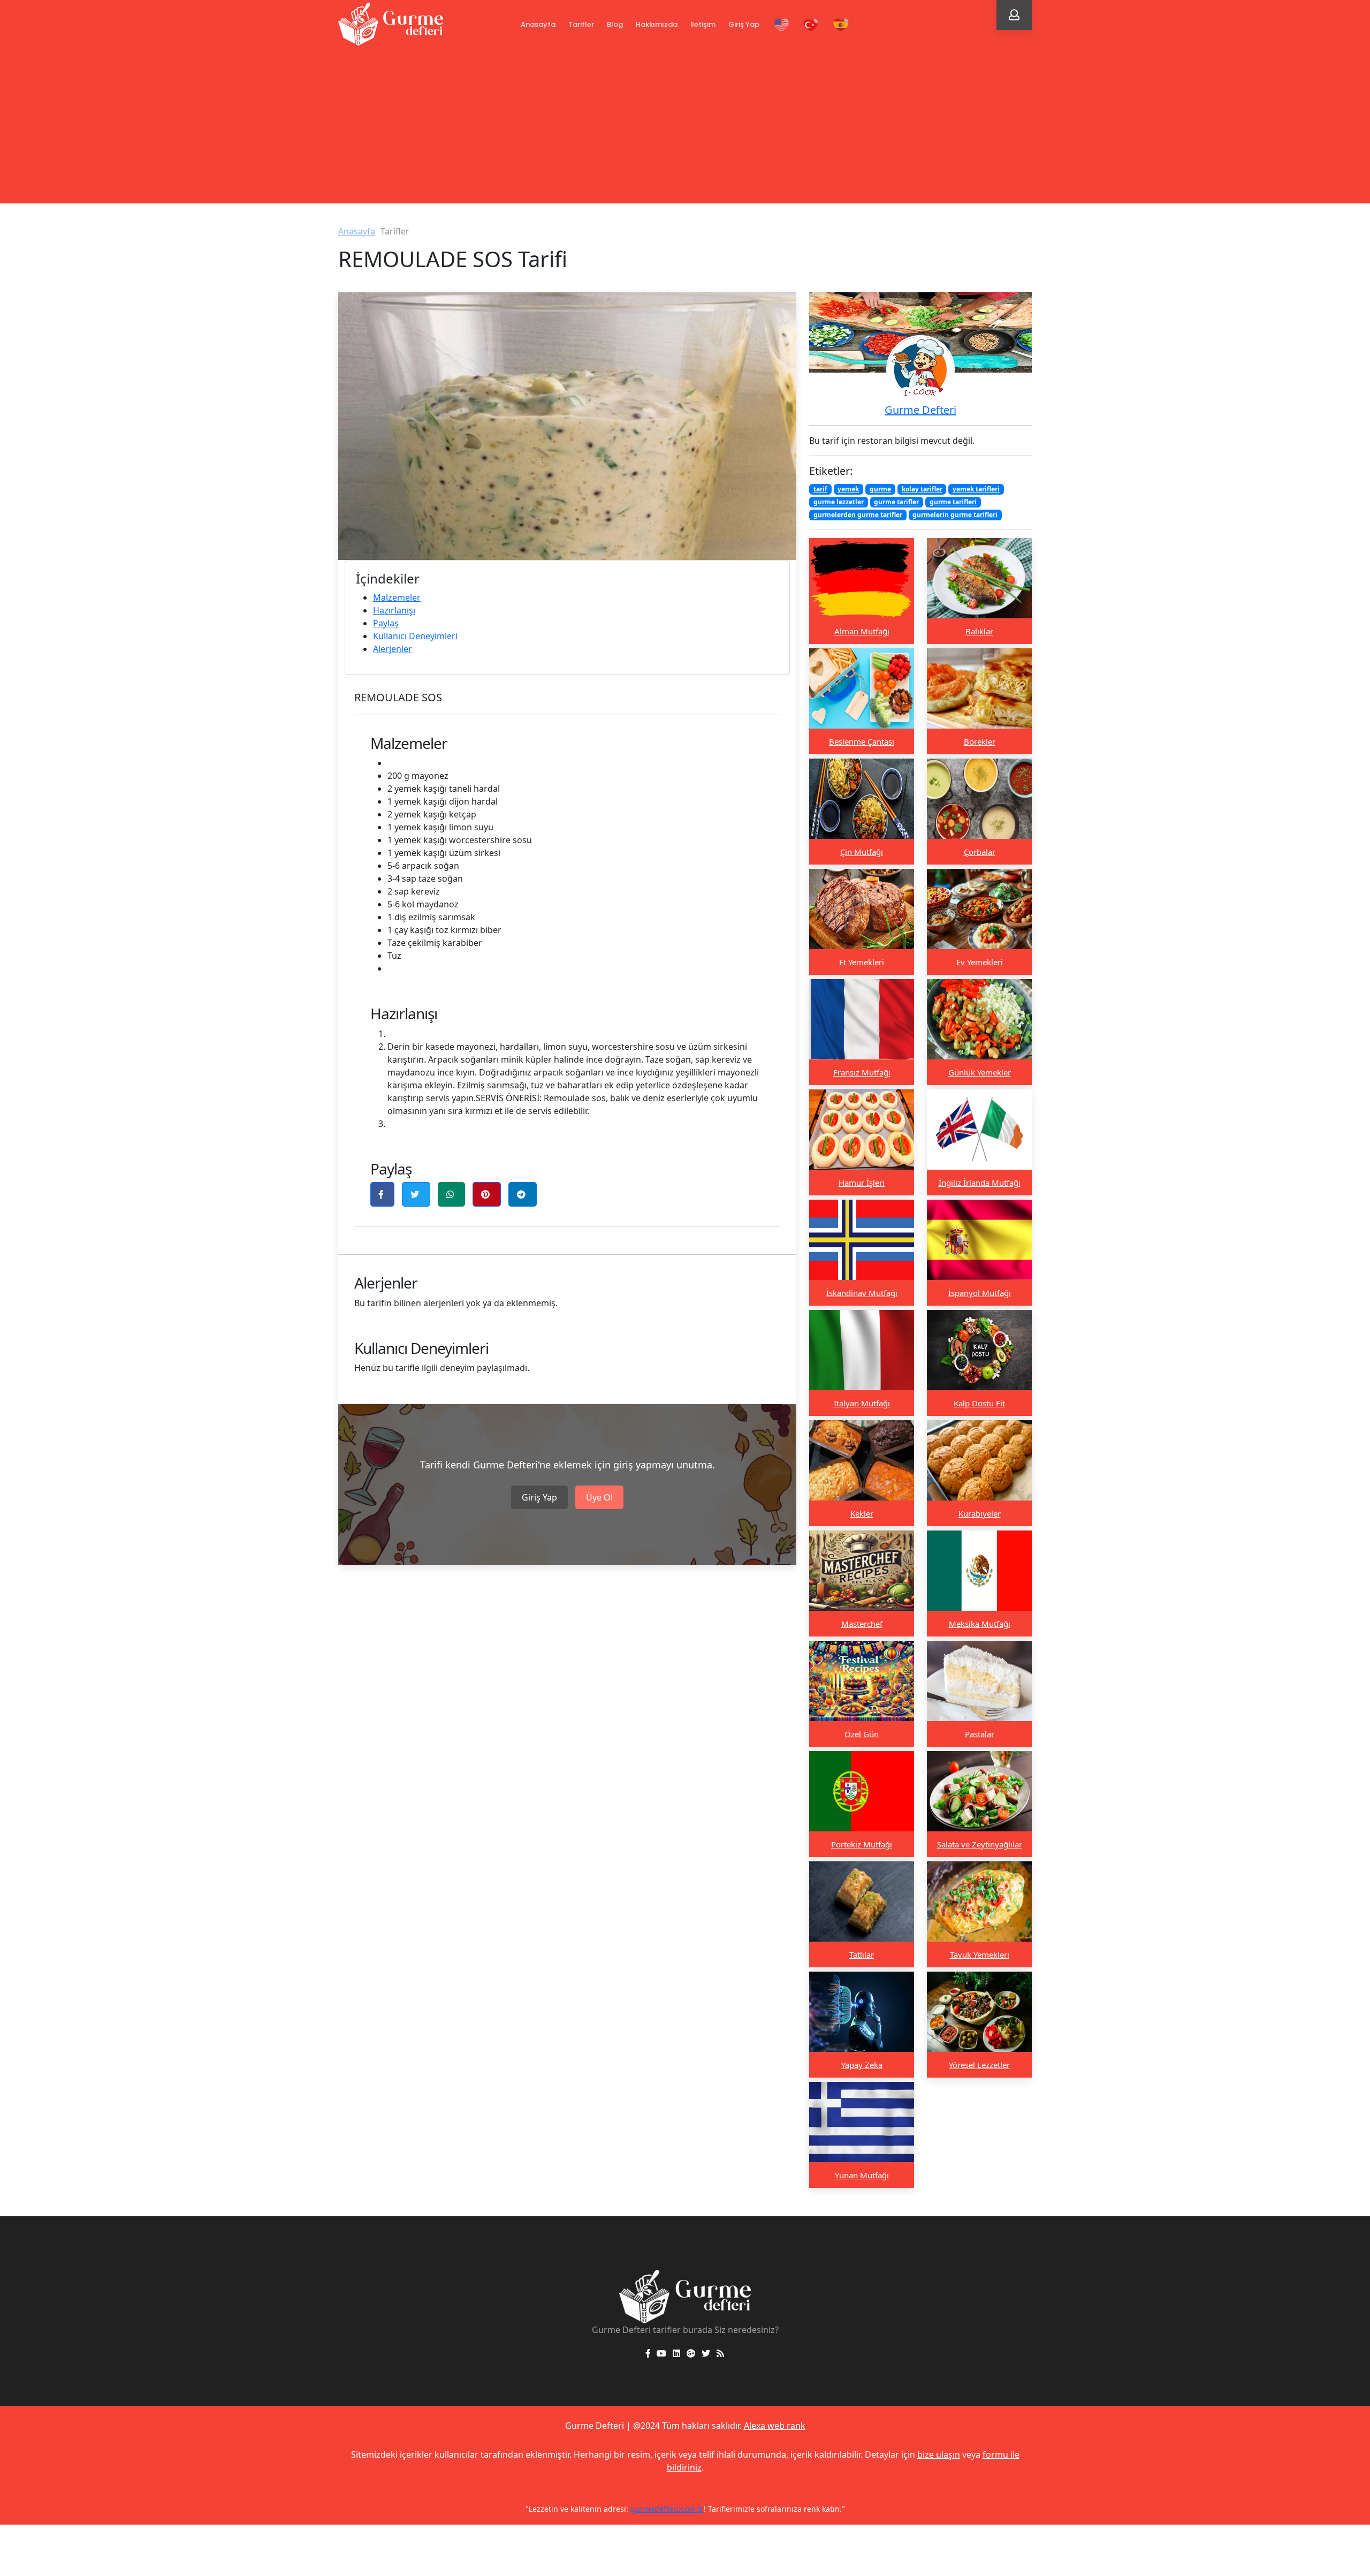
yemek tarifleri (976, 489)
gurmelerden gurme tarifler (858, 515)
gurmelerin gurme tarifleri (955, 515)
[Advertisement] (685, 128)
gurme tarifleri (953, 502)
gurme (880, 489)
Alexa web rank (775, 2426)
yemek (848, 489)
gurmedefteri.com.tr (802, 2509)
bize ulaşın (939, 2454)
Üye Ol (599, 1497)
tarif (820, 489)
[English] (781, 25)
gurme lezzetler (839, 502)
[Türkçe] (811, 25)
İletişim (703, 24)
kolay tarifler (922, 489)
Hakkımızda (657, 24)
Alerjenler (393, 649)
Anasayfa (538, 24)
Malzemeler (397, 597)
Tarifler (581, 24)
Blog (615, 24)
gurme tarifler (896, 502)
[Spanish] (841, 25)
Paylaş (386, 623)
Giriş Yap (744, 24)
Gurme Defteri (920, 410)
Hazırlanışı (394, 610)
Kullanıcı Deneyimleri (415, 636)
